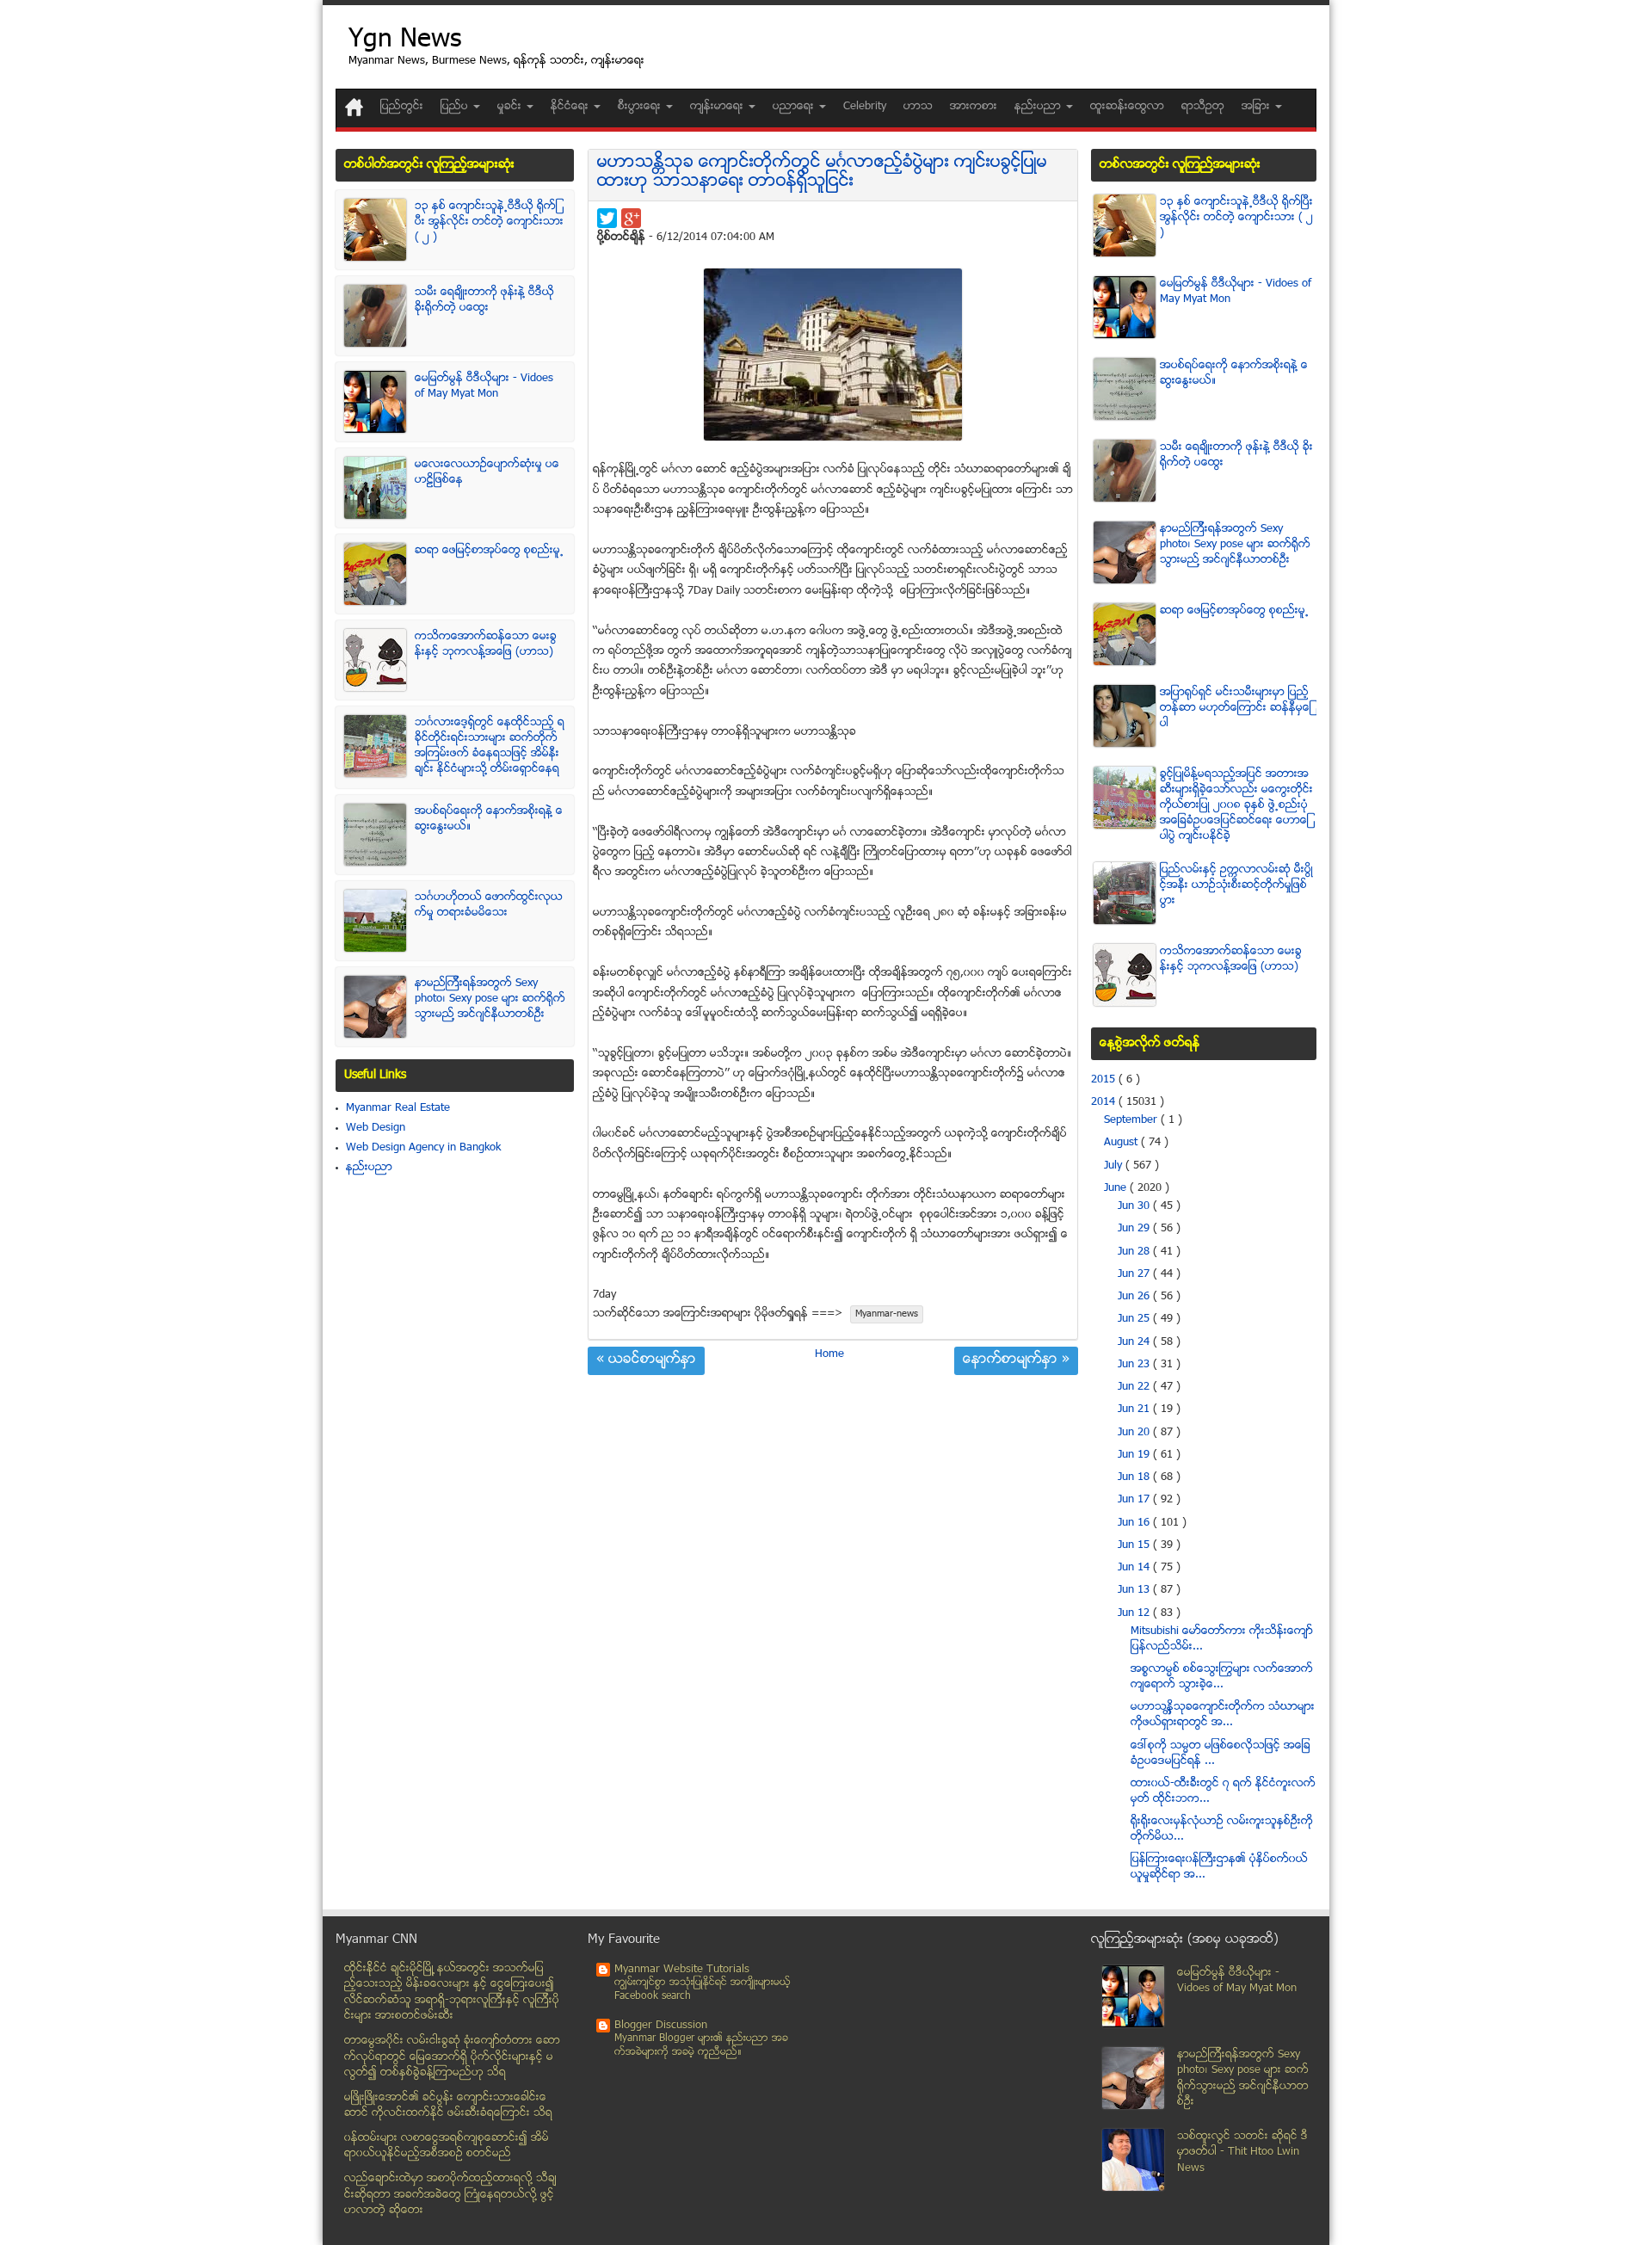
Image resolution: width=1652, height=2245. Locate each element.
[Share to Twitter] (607, 218)
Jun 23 (1135, 1365)
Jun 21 (1135, 1409)
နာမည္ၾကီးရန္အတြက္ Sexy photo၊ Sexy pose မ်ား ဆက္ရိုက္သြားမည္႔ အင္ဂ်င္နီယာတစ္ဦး (490, 999)
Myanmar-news (887, 1314)
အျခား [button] (1257, 107)
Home (829, 1354)
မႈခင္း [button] (511, 107)
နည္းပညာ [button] (1039, 107)
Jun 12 (1135, 1613)
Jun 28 (1135, 1252)
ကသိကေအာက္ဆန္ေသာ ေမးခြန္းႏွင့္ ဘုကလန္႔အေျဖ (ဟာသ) (486, 645)
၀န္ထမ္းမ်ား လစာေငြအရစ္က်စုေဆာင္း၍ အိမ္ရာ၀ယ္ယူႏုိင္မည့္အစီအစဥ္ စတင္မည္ (447, 2146)
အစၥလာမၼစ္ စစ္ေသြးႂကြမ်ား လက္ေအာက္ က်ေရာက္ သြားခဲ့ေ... (1222, 1677)
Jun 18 (1135, 1477)
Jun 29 (1135, 1229)
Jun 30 (1135, 1206)
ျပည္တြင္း (402, 107)
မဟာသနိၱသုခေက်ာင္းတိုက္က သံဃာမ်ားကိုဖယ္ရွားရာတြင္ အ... (1223, 1715)
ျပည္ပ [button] (456, 107)
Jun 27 (1135, 1274)
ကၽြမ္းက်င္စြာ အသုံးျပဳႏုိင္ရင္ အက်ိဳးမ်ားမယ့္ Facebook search (703, 1990)
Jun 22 (1135, 1387)
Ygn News (405, 41)
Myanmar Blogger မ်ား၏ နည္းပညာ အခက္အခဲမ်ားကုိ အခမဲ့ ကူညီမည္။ (701, 2046)
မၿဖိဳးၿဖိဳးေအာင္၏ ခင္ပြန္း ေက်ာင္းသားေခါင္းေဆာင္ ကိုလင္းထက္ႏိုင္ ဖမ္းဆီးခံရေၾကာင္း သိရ (448, 2106)
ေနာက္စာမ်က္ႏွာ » (1016, 1360)
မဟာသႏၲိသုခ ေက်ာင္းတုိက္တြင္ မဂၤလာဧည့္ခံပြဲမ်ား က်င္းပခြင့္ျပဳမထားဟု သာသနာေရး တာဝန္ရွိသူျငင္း (822, 173)
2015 (1105, 1080)
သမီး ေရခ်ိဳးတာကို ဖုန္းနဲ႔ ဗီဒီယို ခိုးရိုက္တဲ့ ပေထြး (484, 300)
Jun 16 (1135, 1523)
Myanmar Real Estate (398, 1108)
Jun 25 (1135, 1319)
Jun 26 (1135, 1297)
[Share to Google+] (631, 218)
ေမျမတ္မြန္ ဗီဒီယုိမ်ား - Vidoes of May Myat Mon (484, 386)
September (1132, 1120)
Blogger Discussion (661, 2026)
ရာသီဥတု (1203, 107)
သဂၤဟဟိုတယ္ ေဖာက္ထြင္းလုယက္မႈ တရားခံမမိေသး (489, 905)
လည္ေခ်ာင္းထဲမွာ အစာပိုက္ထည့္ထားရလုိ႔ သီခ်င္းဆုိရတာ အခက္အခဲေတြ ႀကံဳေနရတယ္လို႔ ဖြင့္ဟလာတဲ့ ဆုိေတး (450, 2195)
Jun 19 (1135, 1455)
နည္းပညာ (369, 1168)
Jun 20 (1135, 1433)
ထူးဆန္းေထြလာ (1127, 107)
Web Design (376, 1128)
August (1122, 1143)
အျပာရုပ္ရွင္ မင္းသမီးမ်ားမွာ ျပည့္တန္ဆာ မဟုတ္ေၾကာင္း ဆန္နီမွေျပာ (1236, 708)
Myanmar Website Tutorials (682, 1970)
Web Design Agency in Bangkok (423, 1148)
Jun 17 (1135, 1500)
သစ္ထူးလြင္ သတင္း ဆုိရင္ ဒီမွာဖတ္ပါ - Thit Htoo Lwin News (1242, 2152)
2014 (1105, 1102)
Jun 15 (1135, 1545)
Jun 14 (1135, 1568)
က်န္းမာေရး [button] (718, 107)
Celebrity (865, 107)
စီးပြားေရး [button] (641, 107)
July (1115, 1166)
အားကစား (974, 107)
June (1117, 1188)
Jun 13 (1135, 1590)
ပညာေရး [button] (795, 107)
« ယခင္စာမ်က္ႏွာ (646, 1360)
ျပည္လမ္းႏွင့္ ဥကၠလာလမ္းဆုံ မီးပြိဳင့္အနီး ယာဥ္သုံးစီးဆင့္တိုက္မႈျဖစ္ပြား (1236, 885)
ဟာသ (918, 107)
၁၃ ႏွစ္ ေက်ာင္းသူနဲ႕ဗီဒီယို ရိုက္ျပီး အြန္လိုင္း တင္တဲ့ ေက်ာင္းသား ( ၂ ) (489, 222)
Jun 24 (1135, 1342)
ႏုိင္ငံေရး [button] (571, 107)
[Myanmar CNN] (354, 107)
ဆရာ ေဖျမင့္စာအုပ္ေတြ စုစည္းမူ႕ (489, 551)
